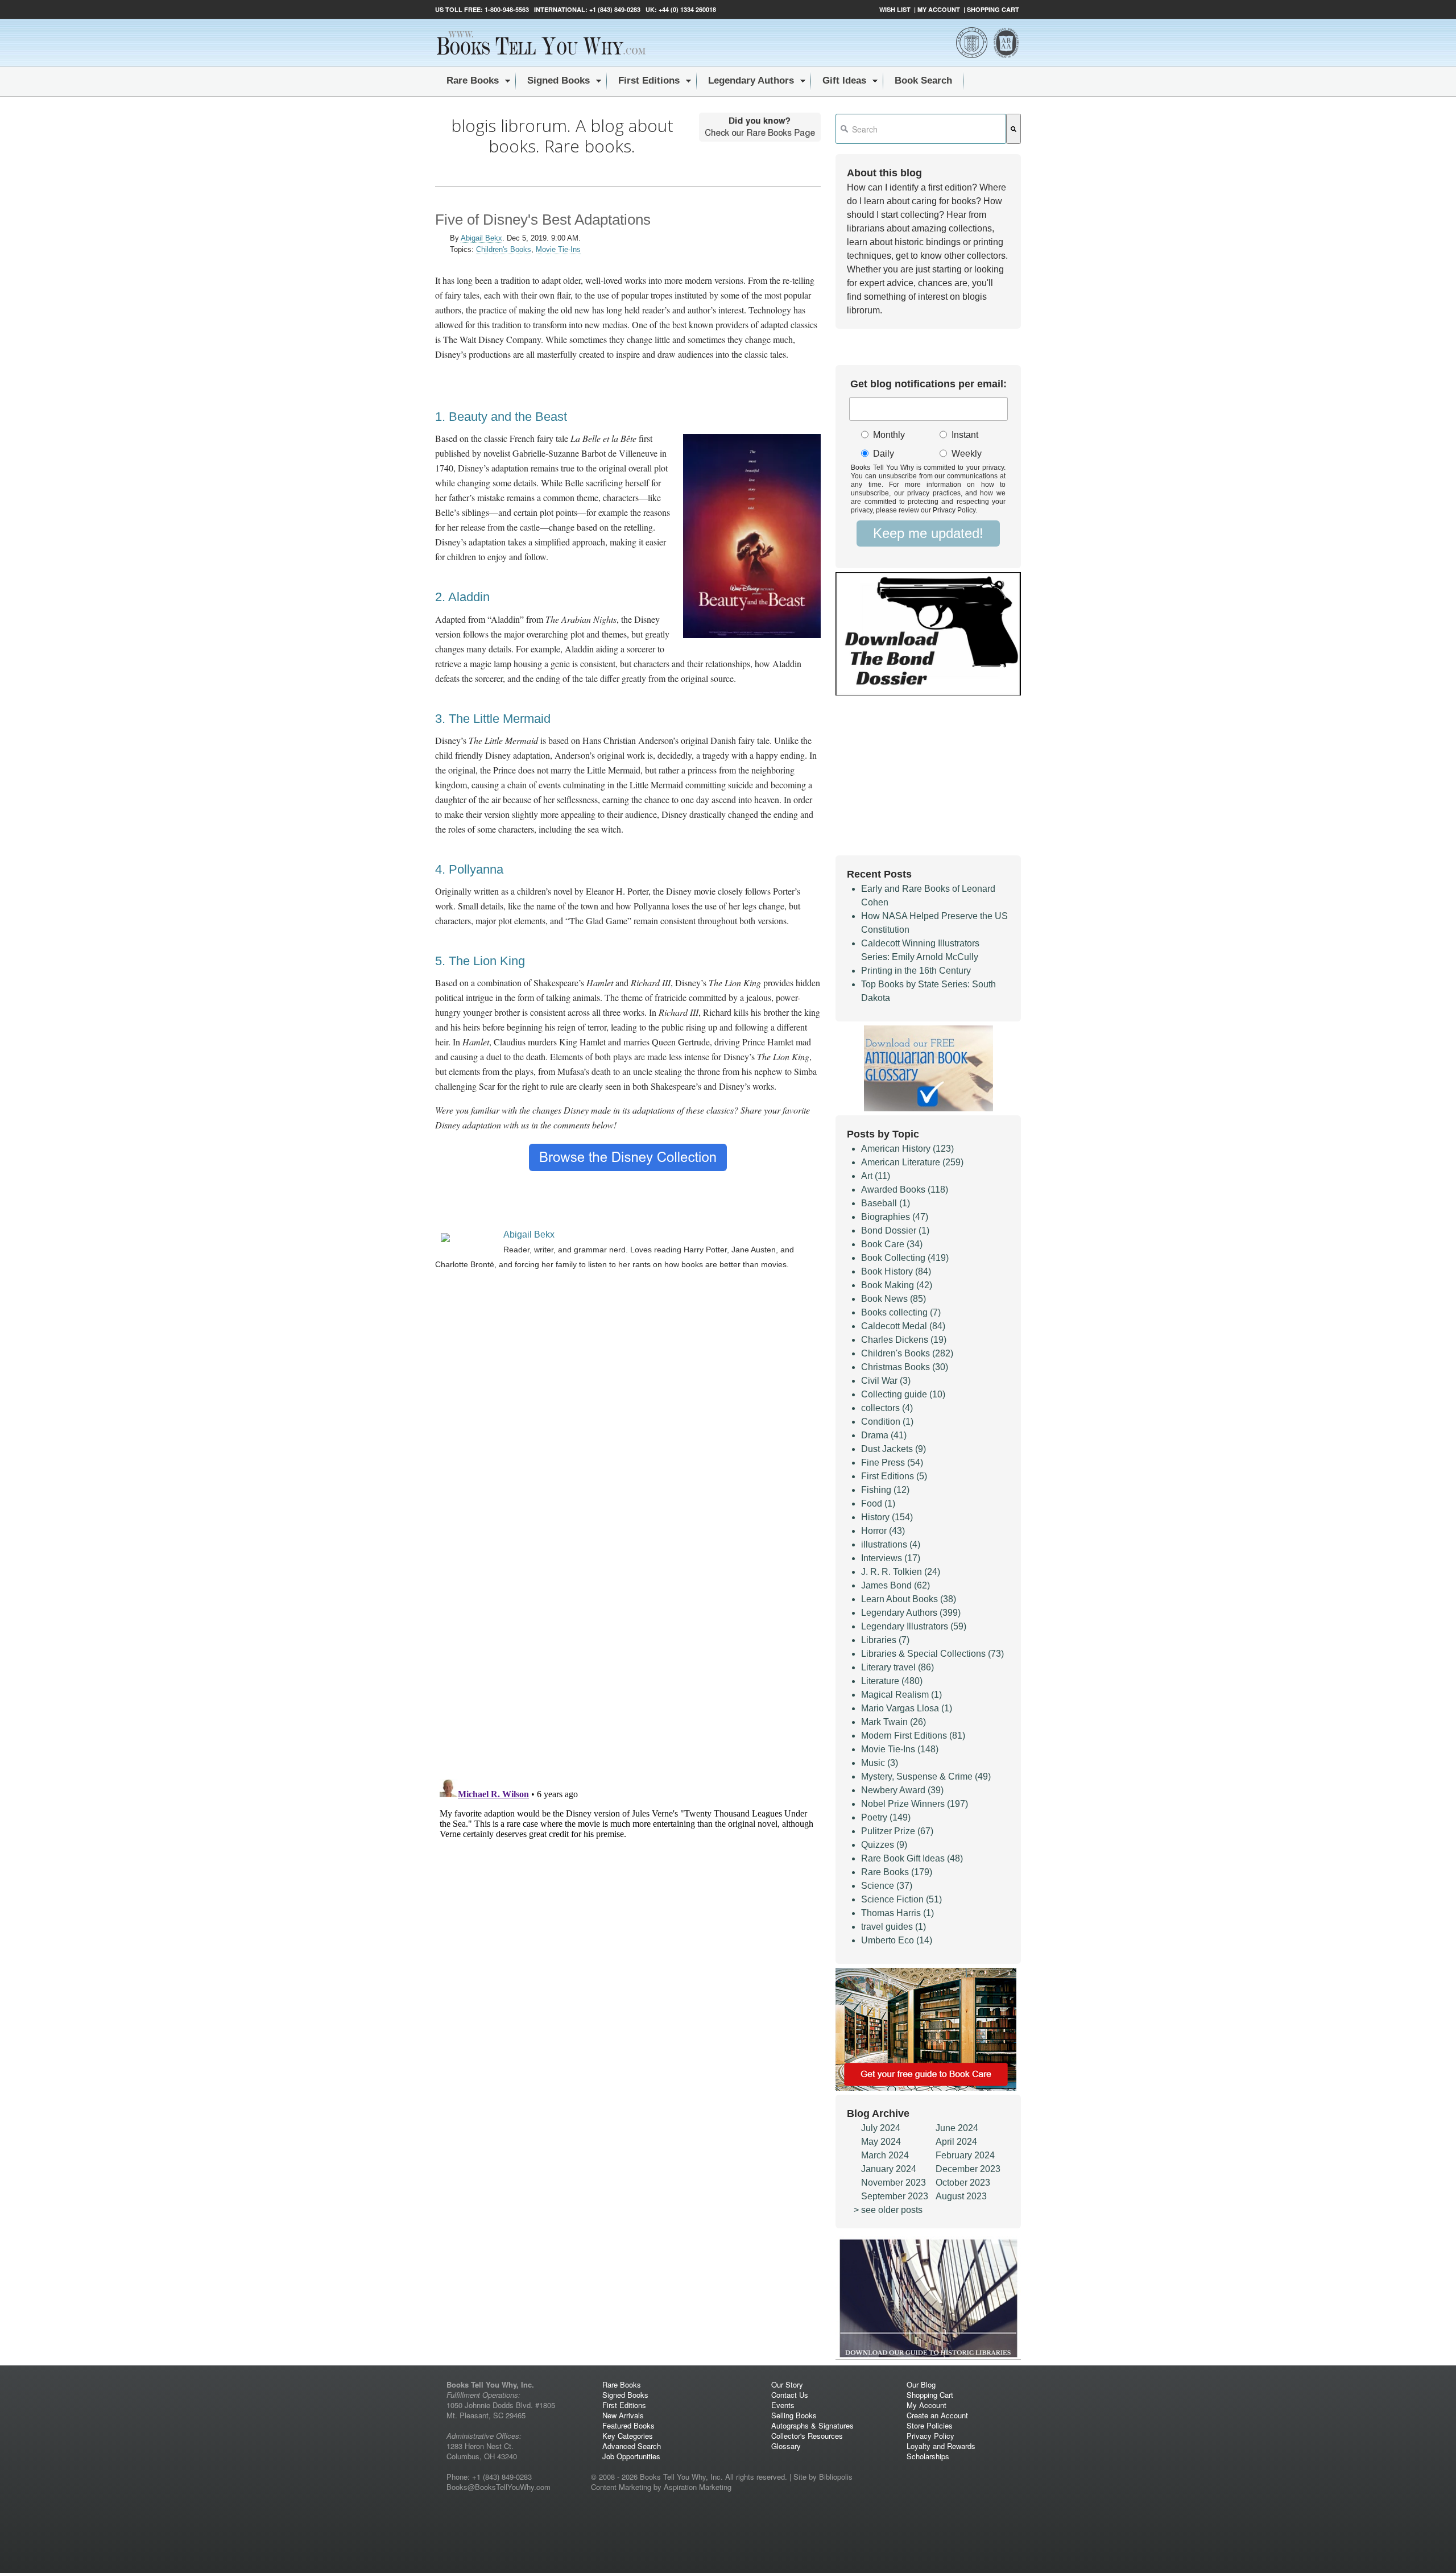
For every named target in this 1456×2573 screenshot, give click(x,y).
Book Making (897, 1285)
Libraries (885, 1640)
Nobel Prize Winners (915, 1804)
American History (907, 1149)
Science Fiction (901, 1899)
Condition (887, 1422)
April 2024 (956, 2142)
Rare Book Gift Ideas (912, 1858)
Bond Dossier (895, 1230)
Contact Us (790, 2395)
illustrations (891, 1544)
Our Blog (921, 2384)
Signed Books (625, 2395)
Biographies (895, 1217)
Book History (896, 1271)
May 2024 (881, 2142)
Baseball (886, 1203)
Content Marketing (621, 2487)
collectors (887, 1408)
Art (876, 1176)
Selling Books (794, 2415)
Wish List (895, 9)
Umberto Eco (897, 1940)
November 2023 (894, 2183)
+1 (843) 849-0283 (615, 9)
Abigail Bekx (481, 238)
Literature (892, 1681)
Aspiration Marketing (698, 2487)
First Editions (894, 1476)
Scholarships (928, 2456)
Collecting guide (903, 1394)
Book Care (892, 1244)
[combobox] (921, 129)
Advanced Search (632, 2446)
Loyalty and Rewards (941, 2446)
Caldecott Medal (903, 1326)
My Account (939, 9)
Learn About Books (909, 1599)
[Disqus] (628, 1621)
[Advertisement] (628, 1375)
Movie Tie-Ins (558, 249)
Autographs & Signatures (812, 2425)
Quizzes (884, 1845)
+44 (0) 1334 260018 (687, 9)
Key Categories (628, 2436)
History (887, 1517)
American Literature (912, 1162)
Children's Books (504, 249)
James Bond (895, 1585)
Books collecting (901, 1312)
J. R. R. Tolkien (901, 1572)
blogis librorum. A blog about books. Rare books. (562, 136)
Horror (883, 1531)
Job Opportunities (631, 2456)
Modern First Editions (913, 1736)
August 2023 (961, 2196)
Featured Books (628, 2425)
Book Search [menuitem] (923, 80)
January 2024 (889, 2169)
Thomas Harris (897, 1913)
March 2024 (885, 2155)
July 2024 (881, 2128)
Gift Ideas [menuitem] (844, 80)
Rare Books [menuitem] (473, 80)
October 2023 (963, 2183)
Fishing (885, 1490)
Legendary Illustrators (914, 1626)
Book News (894, 1299)
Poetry (886, 1817)
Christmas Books (905, 1367)
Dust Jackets (894, 1449)
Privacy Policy (930, 2436)
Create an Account (937, 2415)
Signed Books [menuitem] (559, 80)
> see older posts (888, 2210)
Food (878, 1503)
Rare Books (897, 1872)
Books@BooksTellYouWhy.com (499, 2487)
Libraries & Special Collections (932, 1654)
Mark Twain (894, 1722)
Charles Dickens (904, 1340)
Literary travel (897, 1667)
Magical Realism (901, 1695)
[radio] (892, 435)
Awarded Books (905, 1190)
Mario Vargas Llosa (907, 1708)
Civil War (886, 1381)
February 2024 (965, 2155)
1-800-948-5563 (506, 9)
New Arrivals (623, 2415)
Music (880, 1763)
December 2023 (968, 2169)
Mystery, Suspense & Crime (926, 1776)
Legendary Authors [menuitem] (751, 80)
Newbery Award (902, 1790)
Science (887, 1886)
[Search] (1014, 129)
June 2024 (957, 2128)
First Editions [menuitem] (649, 80)
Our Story (787, 2384)
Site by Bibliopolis (823, 2477)
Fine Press (892, 1463)
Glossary (786, 2446)
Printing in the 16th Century (916, 971)
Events (783, 2405)
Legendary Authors (911, 1613)
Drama (884, 1435)
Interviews (891, 1558)
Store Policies (930, 2425)
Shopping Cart (993, 9)
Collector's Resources (807, 2436)
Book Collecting (905, 1258)
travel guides (894, 1927)
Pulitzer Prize (897, 1831)
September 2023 (895, 2196)
